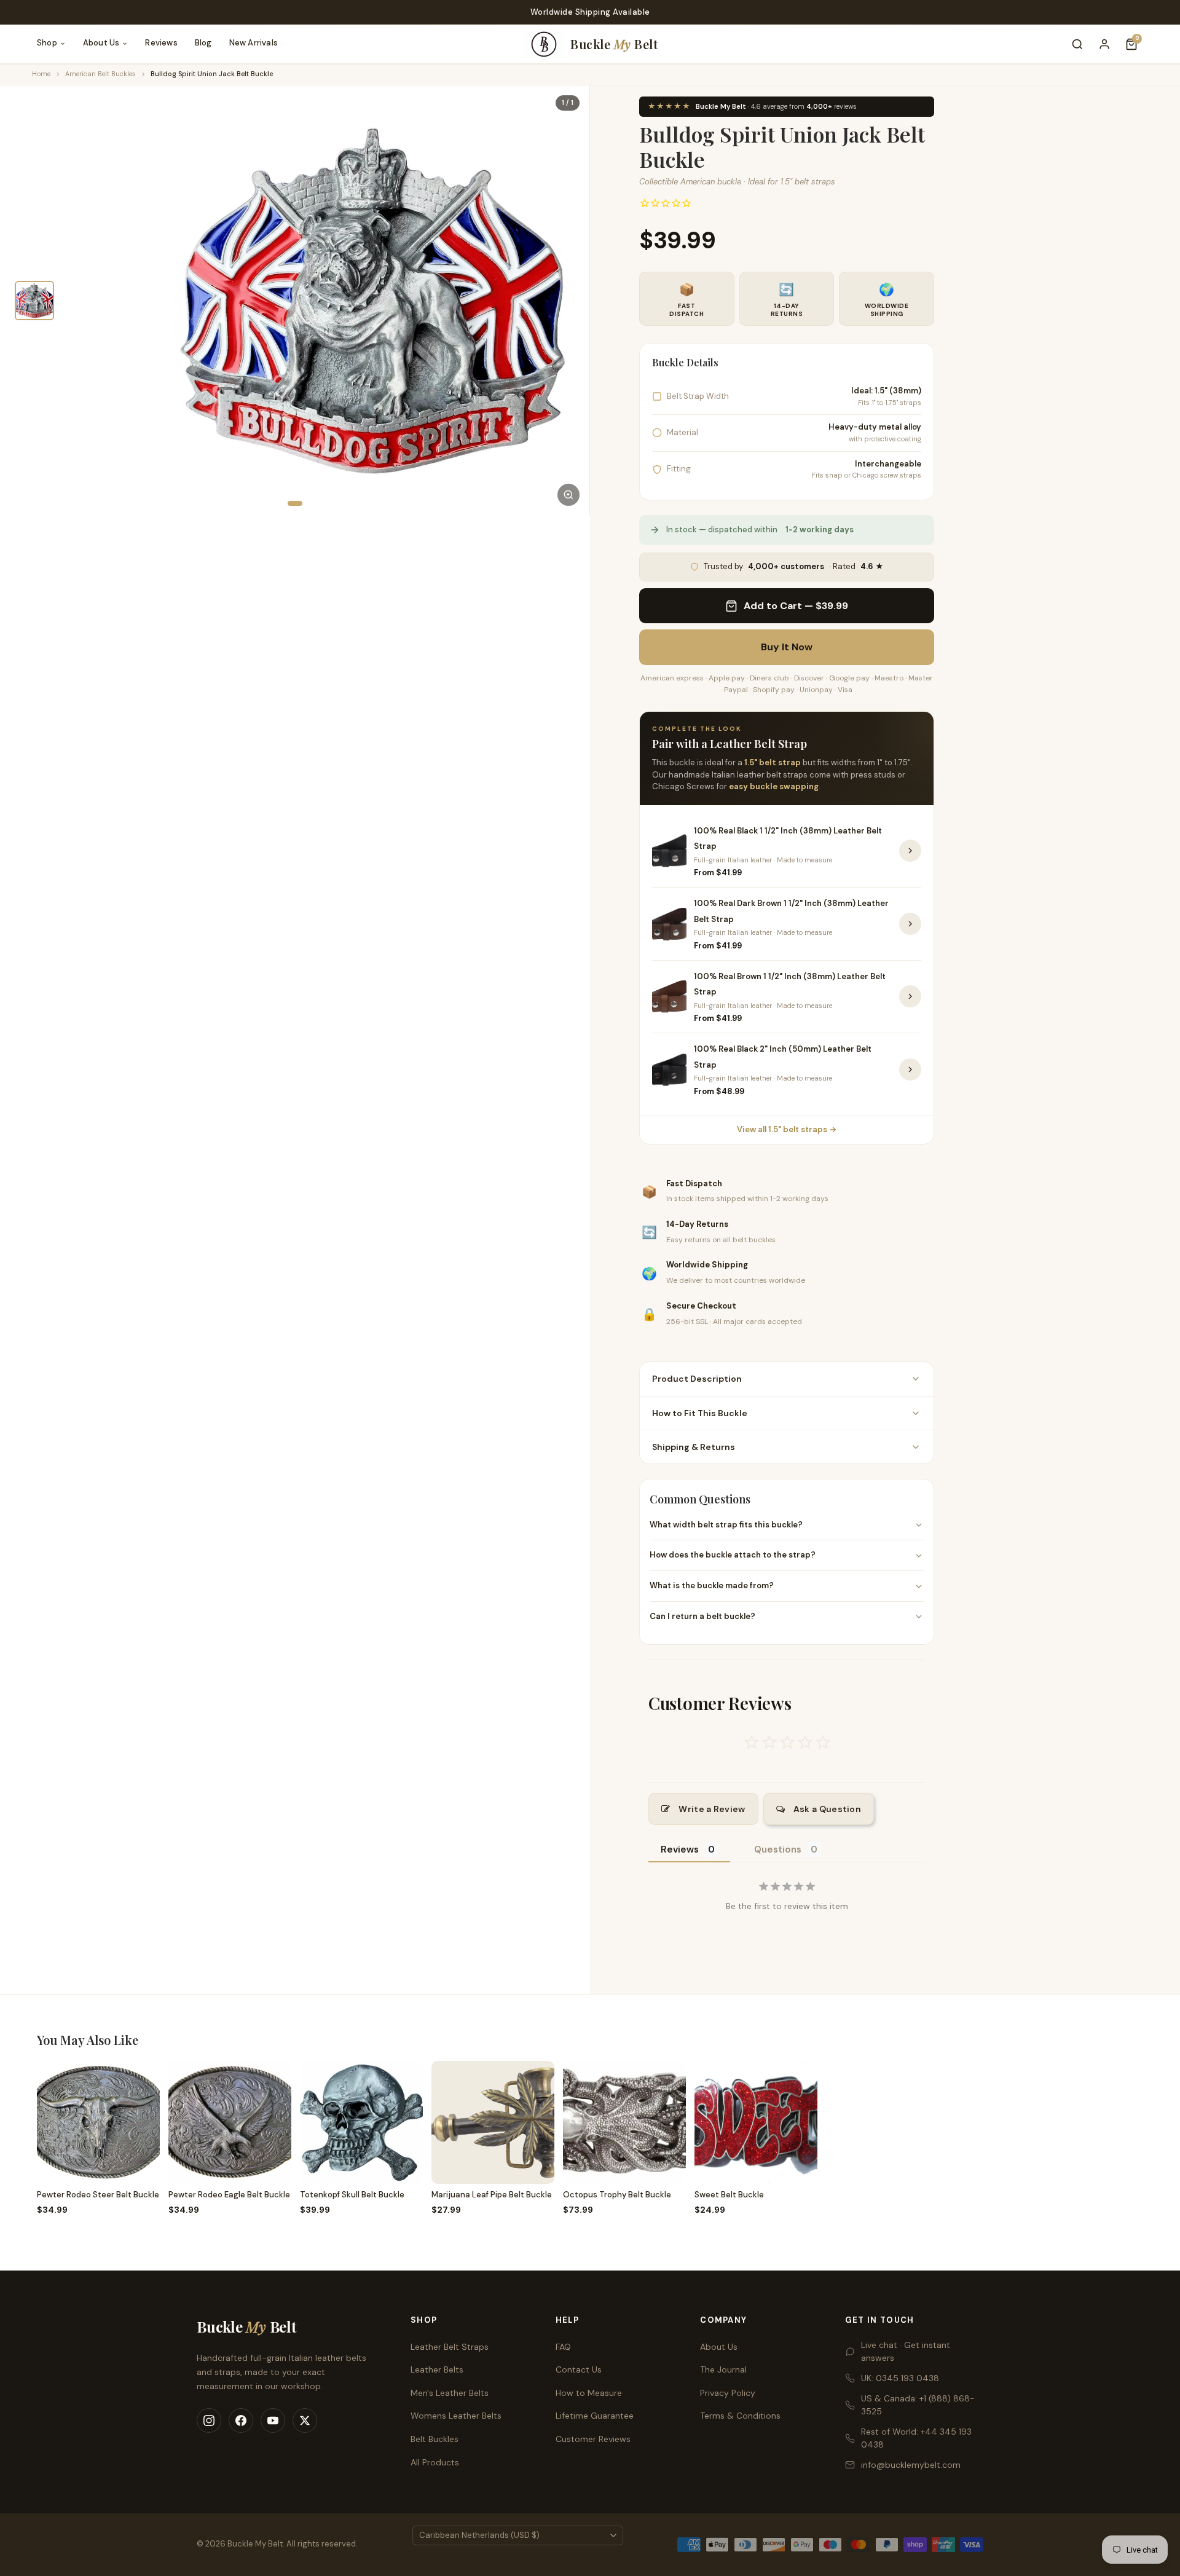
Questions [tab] (778, 1849)
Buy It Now (787, 648)
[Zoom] (568, 495)
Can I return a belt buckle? (702, 1616)
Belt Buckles (435, 2439)
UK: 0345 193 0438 (900, 2378)
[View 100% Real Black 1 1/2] (910, 851)
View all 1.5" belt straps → (787, 1129)
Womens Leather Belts (456, 2416)
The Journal (723, 2369)
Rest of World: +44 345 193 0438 (916, 2438)
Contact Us (579, 2369)
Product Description (697, 1379)
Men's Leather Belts (450, 2393)
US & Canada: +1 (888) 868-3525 (918, 2405)
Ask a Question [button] (827, 1809)
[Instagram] (209, 2420)
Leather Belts (437, 2369)
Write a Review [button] (712, 1809)
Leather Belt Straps (450, 2347)
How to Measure (589, 2393)
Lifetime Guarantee (595, 2416)
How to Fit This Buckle (700, 1413)
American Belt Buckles (100, 74)
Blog (203, 43)
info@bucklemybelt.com (911, 2465)
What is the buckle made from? (712, 1585)
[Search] (1077, 44)
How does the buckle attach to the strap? (733, 1555)
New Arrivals (254, 43)
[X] (305, 2420)
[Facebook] (241, 2420)
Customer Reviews (593, 2439)
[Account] (1104, 44)
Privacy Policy (728, 2393)
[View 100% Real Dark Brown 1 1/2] (910, 924)
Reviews (161, 43)
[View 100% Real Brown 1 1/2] (910, 996)
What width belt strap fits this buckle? (726, 1525)
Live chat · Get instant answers (906, 2351)
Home (41, 74)
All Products (435, 2462)
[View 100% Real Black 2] (910, 1069)
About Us (101, 43)
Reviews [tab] (680, 1849)
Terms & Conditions (740, 2416)
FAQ (563, 2347)
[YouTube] (273, 2420)
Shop (47, 43)
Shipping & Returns (694, 1447)
